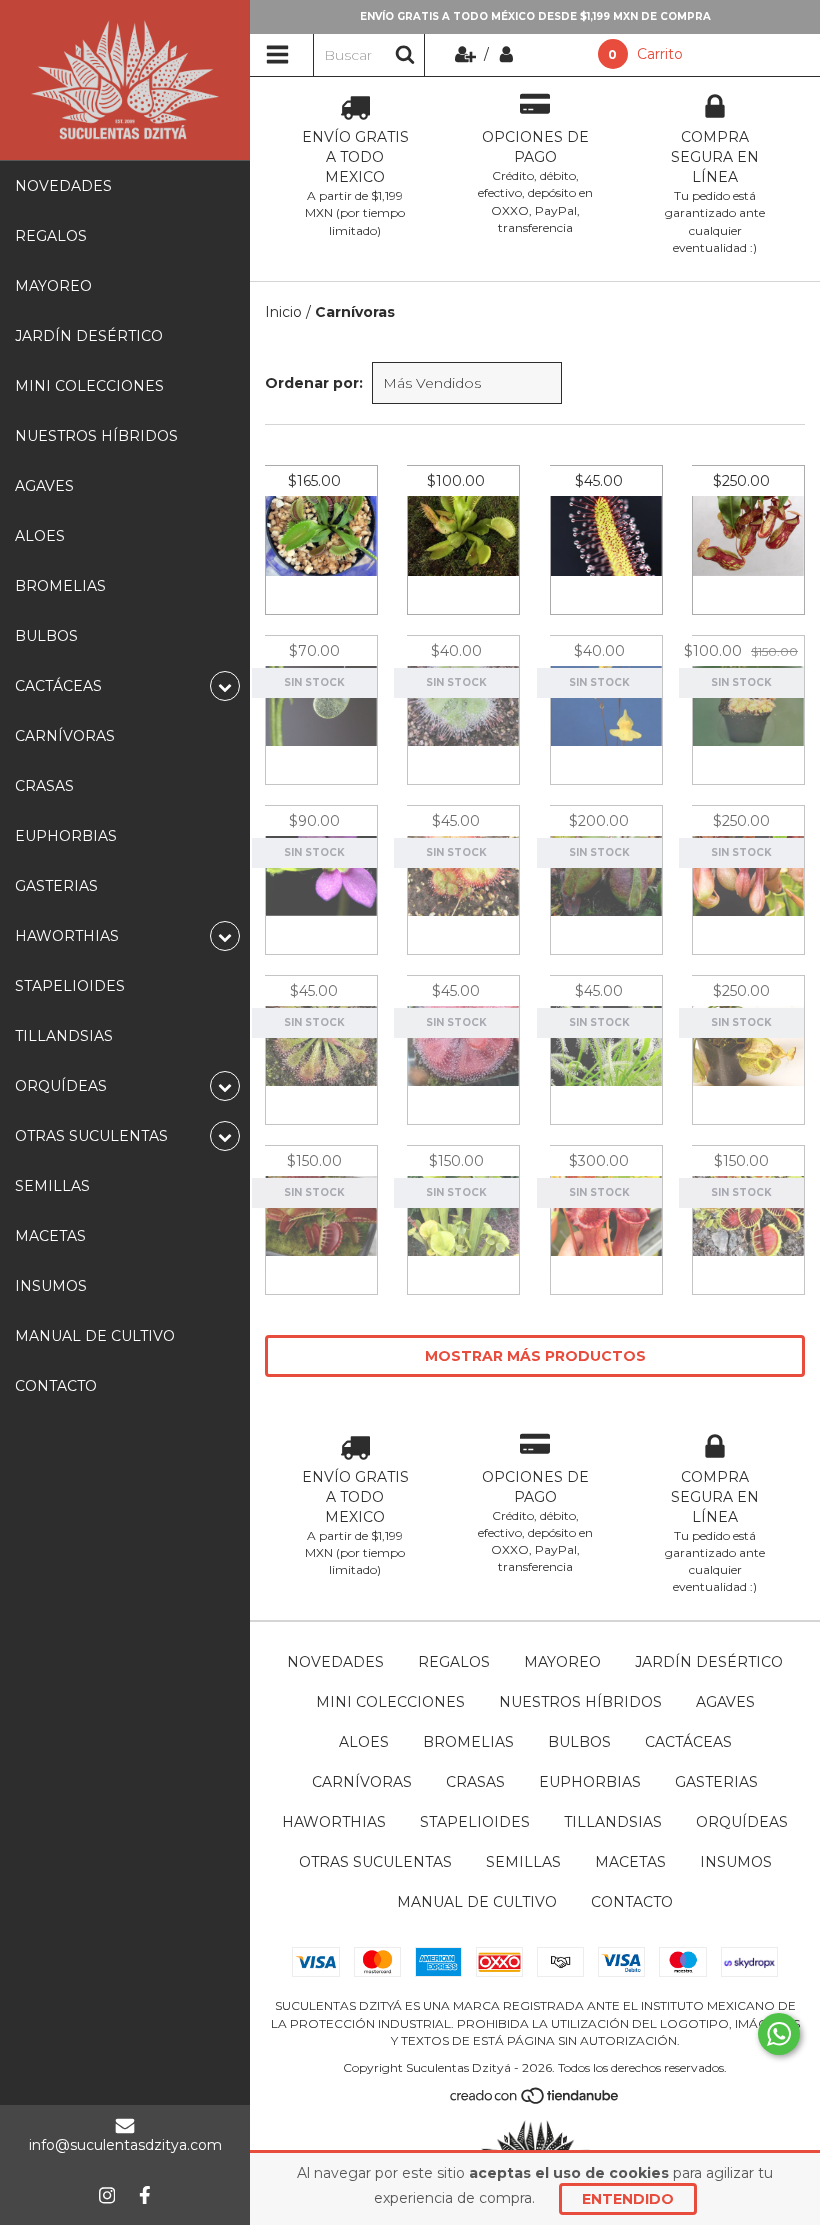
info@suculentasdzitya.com (125, 2145)
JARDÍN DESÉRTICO (89, 336)
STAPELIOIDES (70, 986)
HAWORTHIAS (334, 1822)
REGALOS (51, 236)
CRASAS (44, 786)
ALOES (40, 536)
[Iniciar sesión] (506, 54)
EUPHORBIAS (66, 836)
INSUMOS (51, 1286)
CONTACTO (56, 1386)
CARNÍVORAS (65, 736)
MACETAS (50, 1236)
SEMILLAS (52, 1186)
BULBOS (46, 636)
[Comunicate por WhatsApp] (779, 2034)
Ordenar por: (314, 383)
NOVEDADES (63, 186)
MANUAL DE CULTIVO (95, 1336)
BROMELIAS (60, 586)
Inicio (283, 312)
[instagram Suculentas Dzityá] (107, 2195)
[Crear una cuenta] (467, 54)
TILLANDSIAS (64, 1036)
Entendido (628, 2199)
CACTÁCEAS (688, 1742)
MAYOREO (53, 286)
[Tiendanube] (535, 2100)
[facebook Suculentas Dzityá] (145, 2195)
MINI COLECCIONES (89, 386)
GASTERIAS (56, 886)
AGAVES (44, 486)
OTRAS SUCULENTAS (375, 1862)
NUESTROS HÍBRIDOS (96, 436)
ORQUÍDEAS (742, 1822)
